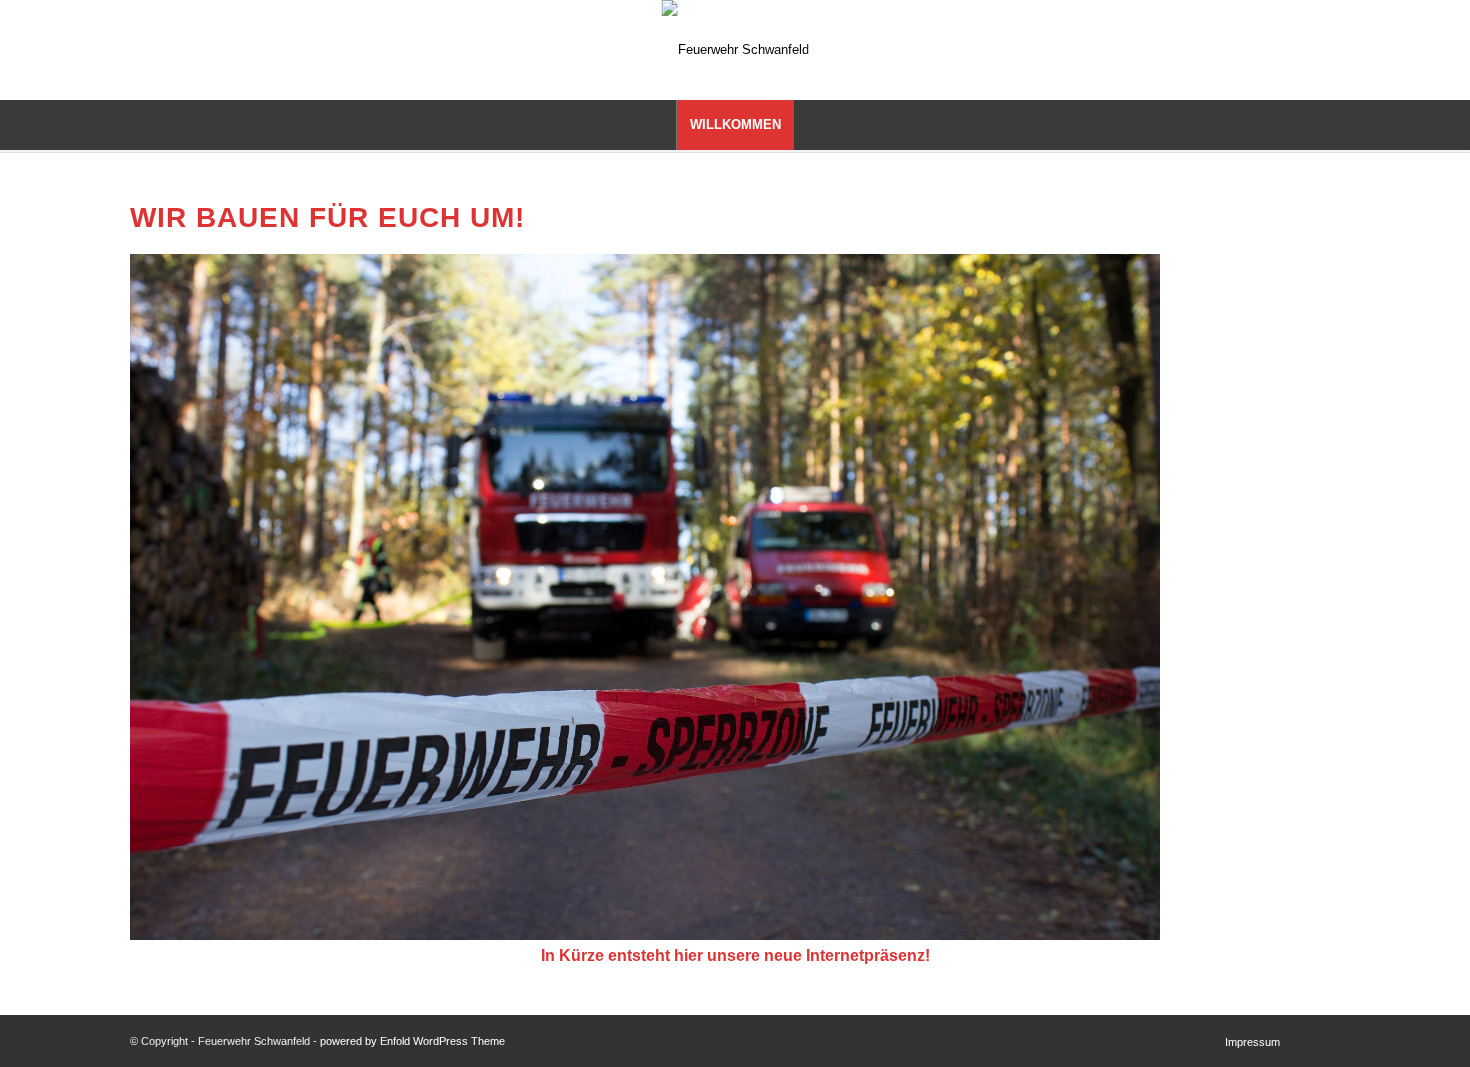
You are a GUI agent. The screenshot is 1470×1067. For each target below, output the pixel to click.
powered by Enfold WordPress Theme (412, 1041)
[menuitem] (735, 125)
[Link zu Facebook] (1426, 50)
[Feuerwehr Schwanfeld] (735, 50)
